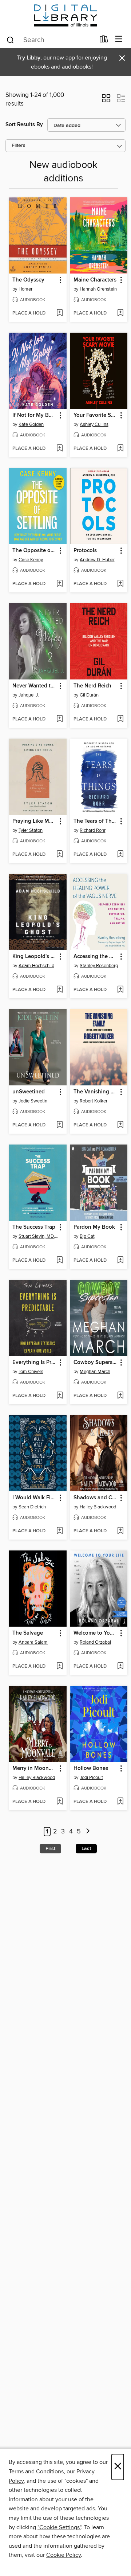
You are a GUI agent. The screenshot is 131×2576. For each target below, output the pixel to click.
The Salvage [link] (28, 1633)
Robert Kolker (94, 1101)
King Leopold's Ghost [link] (34, 957)
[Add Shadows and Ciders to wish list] (120, 1531)
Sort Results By (24, 125)
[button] (106, 100)
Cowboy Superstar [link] (96, 1363)
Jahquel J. (29, 695)
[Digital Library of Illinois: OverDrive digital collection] (65, 15)
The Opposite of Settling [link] (34, 551)
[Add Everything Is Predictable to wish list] (59, 1396)
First (50, 1849)
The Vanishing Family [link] (96, 1092)
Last (86, 1849)
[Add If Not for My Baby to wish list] (59, 449)
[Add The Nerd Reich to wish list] (120, 719)
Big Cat (87, 1236)
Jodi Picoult (91, 1778)
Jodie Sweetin (33, 1101)
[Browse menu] (119, 39)
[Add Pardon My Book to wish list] (120, 1261)
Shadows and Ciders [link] (96, 1498)
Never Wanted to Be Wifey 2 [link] (34, 686)
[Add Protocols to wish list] (120, 584)
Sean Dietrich (32, 1507)
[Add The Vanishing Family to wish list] (120, 1125)
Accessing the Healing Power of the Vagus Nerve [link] (96, 957)
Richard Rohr (93, 830)
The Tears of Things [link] (96, 821)
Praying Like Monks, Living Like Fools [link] (34, 821)
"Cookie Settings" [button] (59, 2527)
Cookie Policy (63, 2555)
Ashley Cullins (94, 424)
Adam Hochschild (36, 966)
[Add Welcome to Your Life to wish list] (120, 1667)
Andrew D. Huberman (100, 560)
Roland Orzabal (95, 1642)
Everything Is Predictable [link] (34, 1363)
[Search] (10, 40)
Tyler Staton (31, 830)
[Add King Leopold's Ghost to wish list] (59, 990)
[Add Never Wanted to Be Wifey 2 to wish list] (59, 719)
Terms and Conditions (36, 2472)
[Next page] (88, 1832)
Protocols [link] (85, 551)
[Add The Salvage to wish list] (59, 1667)
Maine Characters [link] (95, 280)
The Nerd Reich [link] (92, 686)
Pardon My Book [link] (94, 1227)
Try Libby (29, 58)
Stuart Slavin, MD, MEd (39, 1236)
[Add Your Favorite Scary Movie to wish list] (120, 449)
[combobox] (50, 40)
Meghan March (95, 1372)
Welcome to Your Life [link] (96, 1633)
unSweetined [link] (29, 1092)
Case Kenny (31, 560)
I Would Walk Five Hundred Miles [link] (34, 1498)
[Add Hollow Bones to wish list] (120, 1802)
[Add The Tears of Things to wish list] (120, 855)
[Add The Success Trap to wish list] (59, 1261)
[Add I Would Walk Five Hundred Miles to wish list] (59, 1531)
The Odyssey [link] (28, 280)
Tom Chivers (31, 1372)
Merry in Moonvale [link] (34, 1768)
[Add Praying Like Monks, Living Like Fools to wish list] (59, 855)
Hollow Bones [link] (91, 1768)
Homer (25, 289)
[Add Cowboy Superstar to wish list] (120, 1396)
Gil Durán (89, 695)
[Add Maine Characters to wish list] (120, 313)
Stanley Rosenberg (99, 966)
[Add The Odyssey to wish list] (59, 313)
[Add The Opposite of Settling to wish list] (59, 584)
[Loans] (104, 41)
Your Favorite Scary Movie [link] (96, 415)
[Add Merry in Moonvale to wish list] (59, 1802)
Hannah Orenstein (98, 289)
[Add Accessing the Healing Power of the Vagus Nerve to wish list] (120, 990)
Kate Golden (31, 424)
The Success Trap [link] (34, 1227)
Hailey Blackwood (98, 1507)
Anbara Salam (33, 1642)
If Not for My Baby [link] (34, 415)
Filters (19, 146)
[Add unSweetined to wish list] (59, 1125)
